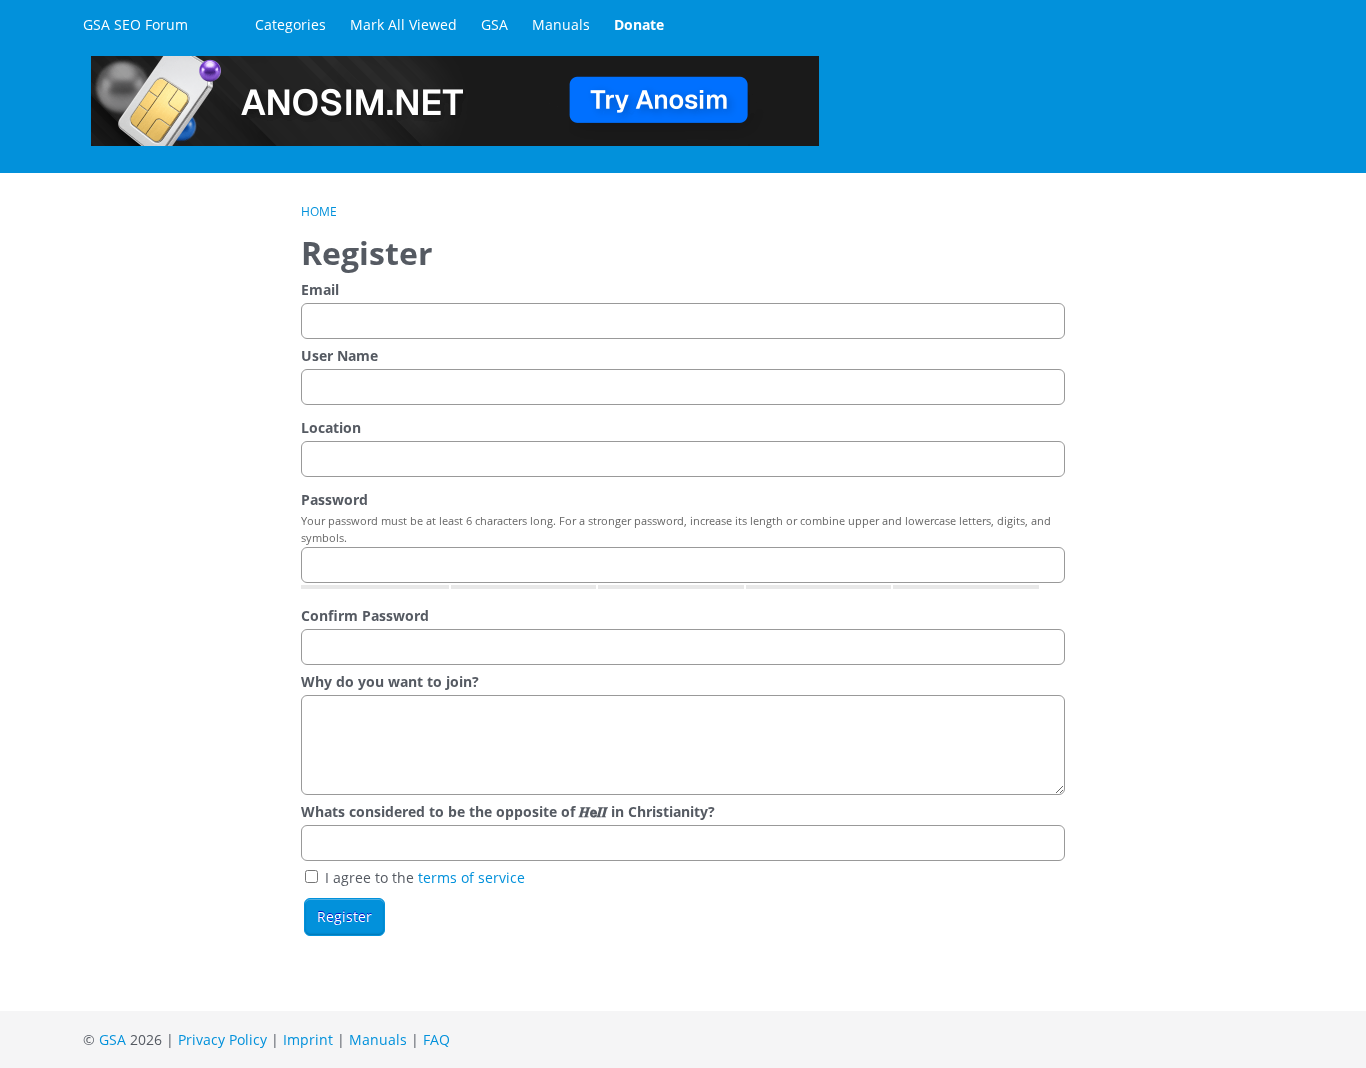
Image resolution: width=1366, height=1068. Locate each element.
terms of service (471, 877)
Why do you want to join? (390, 681)
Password (334, 499)
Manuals (561, 24)
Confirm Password (365, 615)
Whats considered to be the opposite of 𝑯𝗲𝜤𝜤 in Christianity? (508, 811)
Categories (290, 24)
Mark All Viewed (403, 24)
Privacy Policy (222, 1039)
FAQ (436, 1039)
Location (331, 427)
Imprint (308, 1039)
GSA (494, 24)
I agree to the (423, 877)
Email (320, 289)
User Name (339, 355)
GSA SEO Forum (135, 24)
